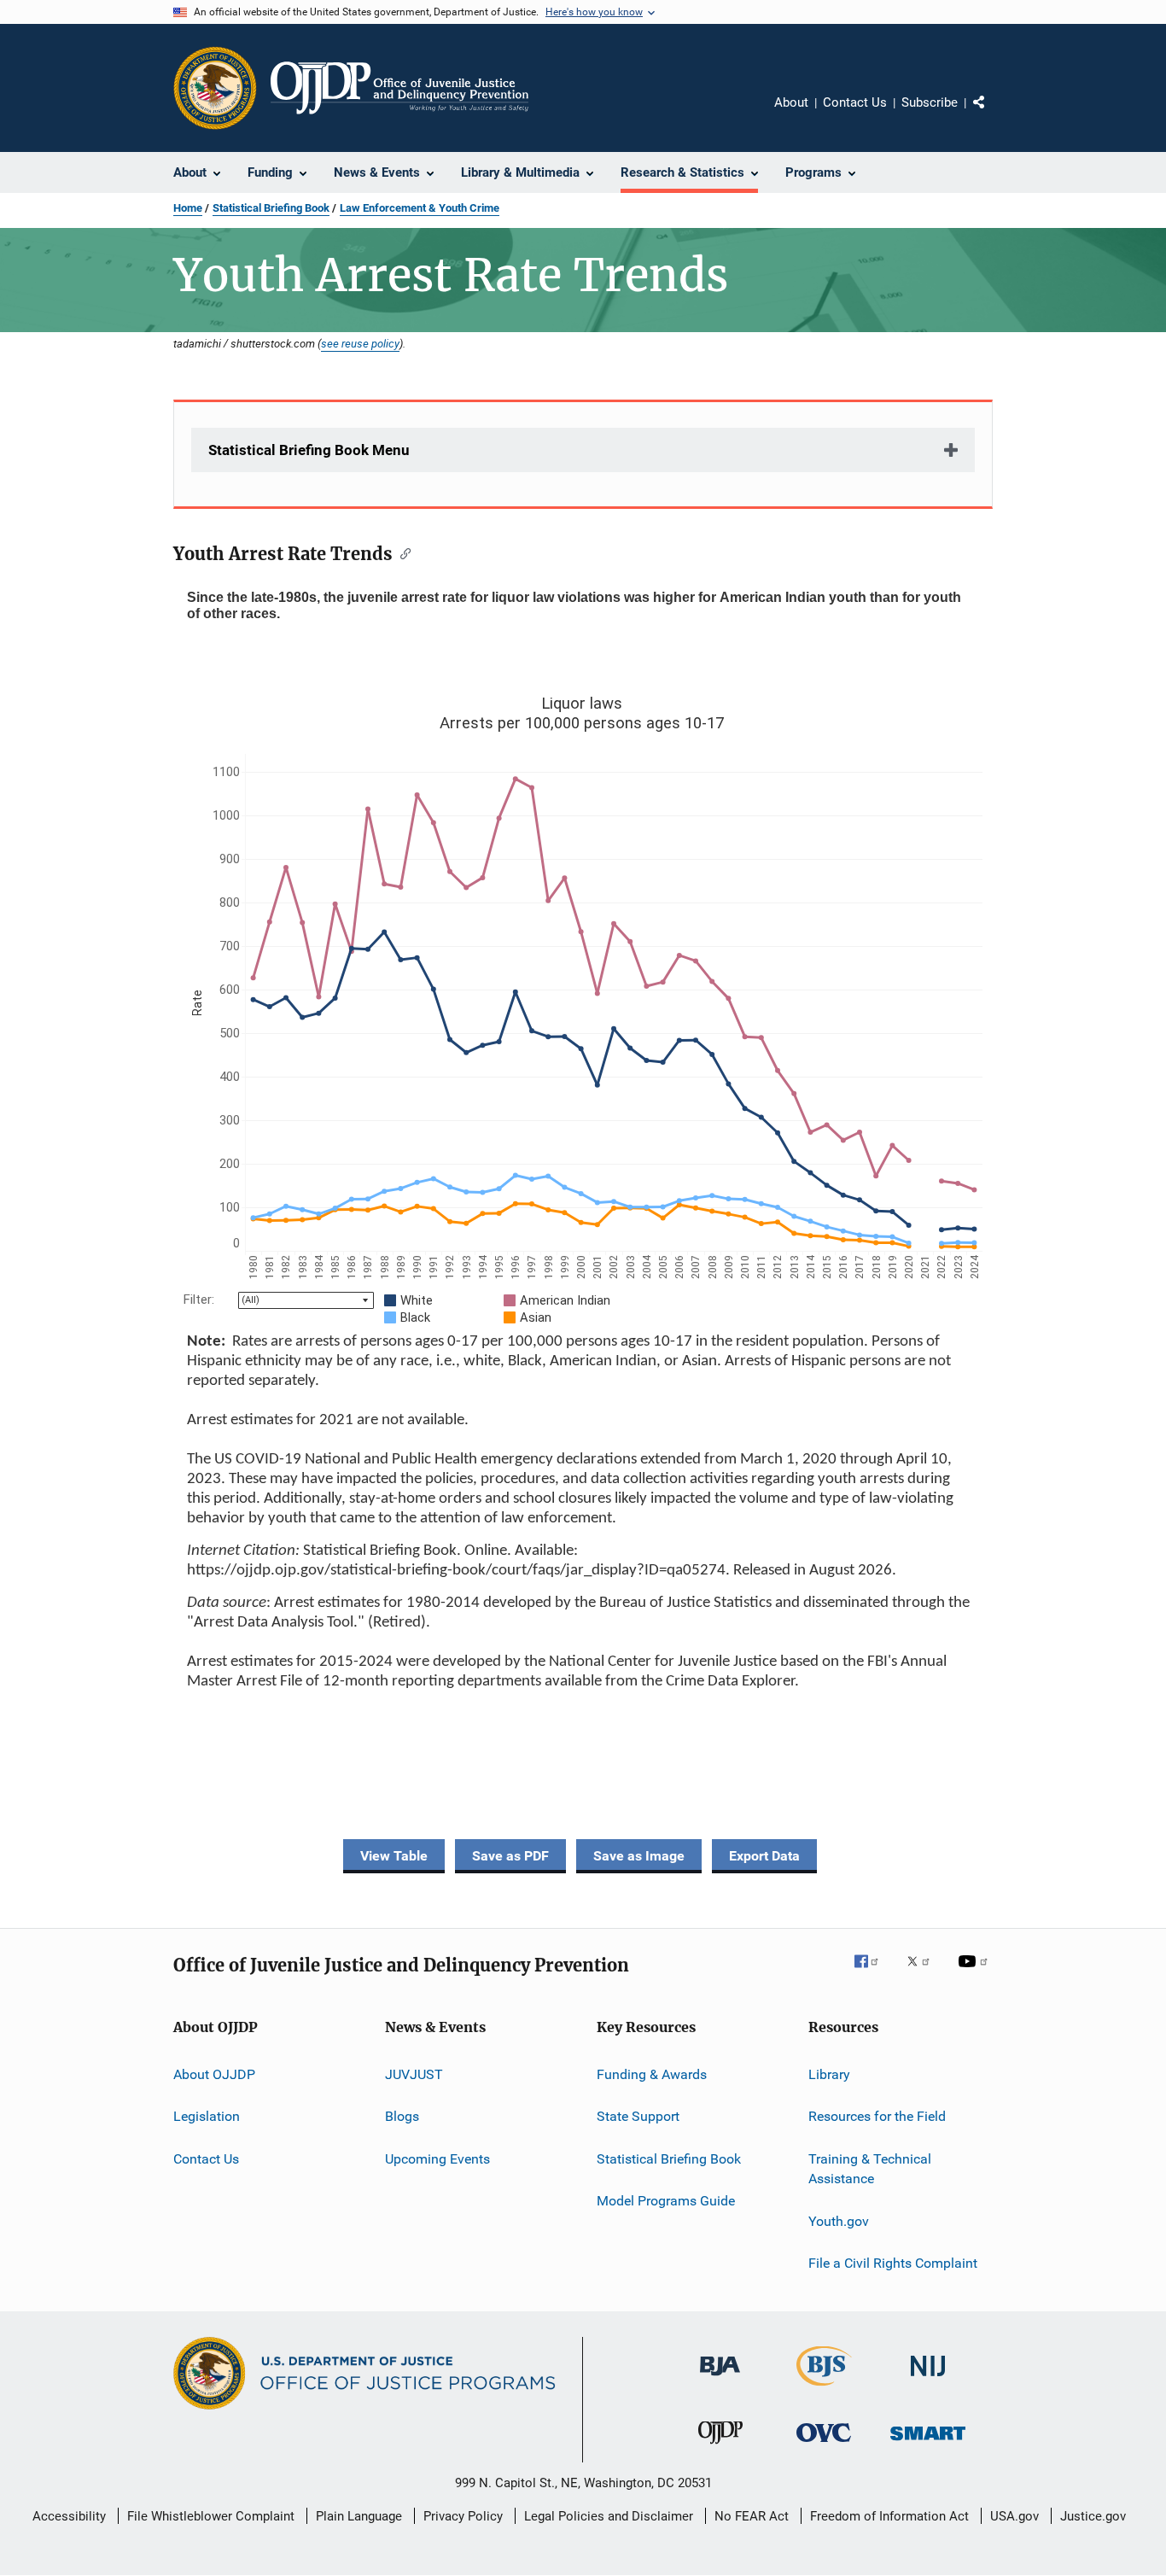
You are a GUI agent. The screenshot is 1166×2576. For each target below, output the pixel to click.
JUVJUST (414, 2074)
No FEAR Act (752, 2516)
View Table (394, 1856)
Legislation (207, 2116)
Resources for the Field (877, 2116)
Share (993, 114)
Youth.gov (839, 2221)
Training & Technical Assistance (870, 2168)
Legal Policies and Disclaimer (609, 2516)
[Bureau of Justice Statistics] (824, 2389)
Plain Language (359, 2516)
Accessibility (69, 2516)
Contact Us (855, 102)
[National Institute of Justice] (928, 2379)
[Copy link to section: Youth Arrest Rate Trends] (402, 552)
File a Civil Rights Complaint (893, 2263)
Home (188, 208)
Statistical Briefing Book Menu (309, 450)
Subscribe (930, 102)
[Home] (399, 88)
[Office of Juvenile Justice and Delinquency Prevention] (720, 2447)
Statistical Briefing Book (271, 208)
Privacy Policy (463, 2516)
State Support (638, 2116)
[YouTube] (976, 1973)
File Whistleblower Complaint (211, 2516)
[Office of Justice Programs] (215, 88)
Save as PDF (510, 1856)
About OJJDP (214, 2074)
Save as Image (639, 1856)
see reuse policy (360, 343)
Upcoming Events (437, 2158)
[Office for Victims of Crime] (824, 2445)
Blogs (402, 2116)
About (791, 102)
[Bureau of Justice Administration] (720, 2379)
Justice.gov (1093, 2516)
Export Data (764, 1856)
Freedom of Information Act (889, 2516)
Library (829, 2074)
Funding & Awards (652, 2074)
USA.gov (1014, 2516)
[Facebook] (873, 1973)
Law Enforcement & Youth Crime (420, 208)
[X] (924, 1973)
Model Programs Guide (666, 2201)
